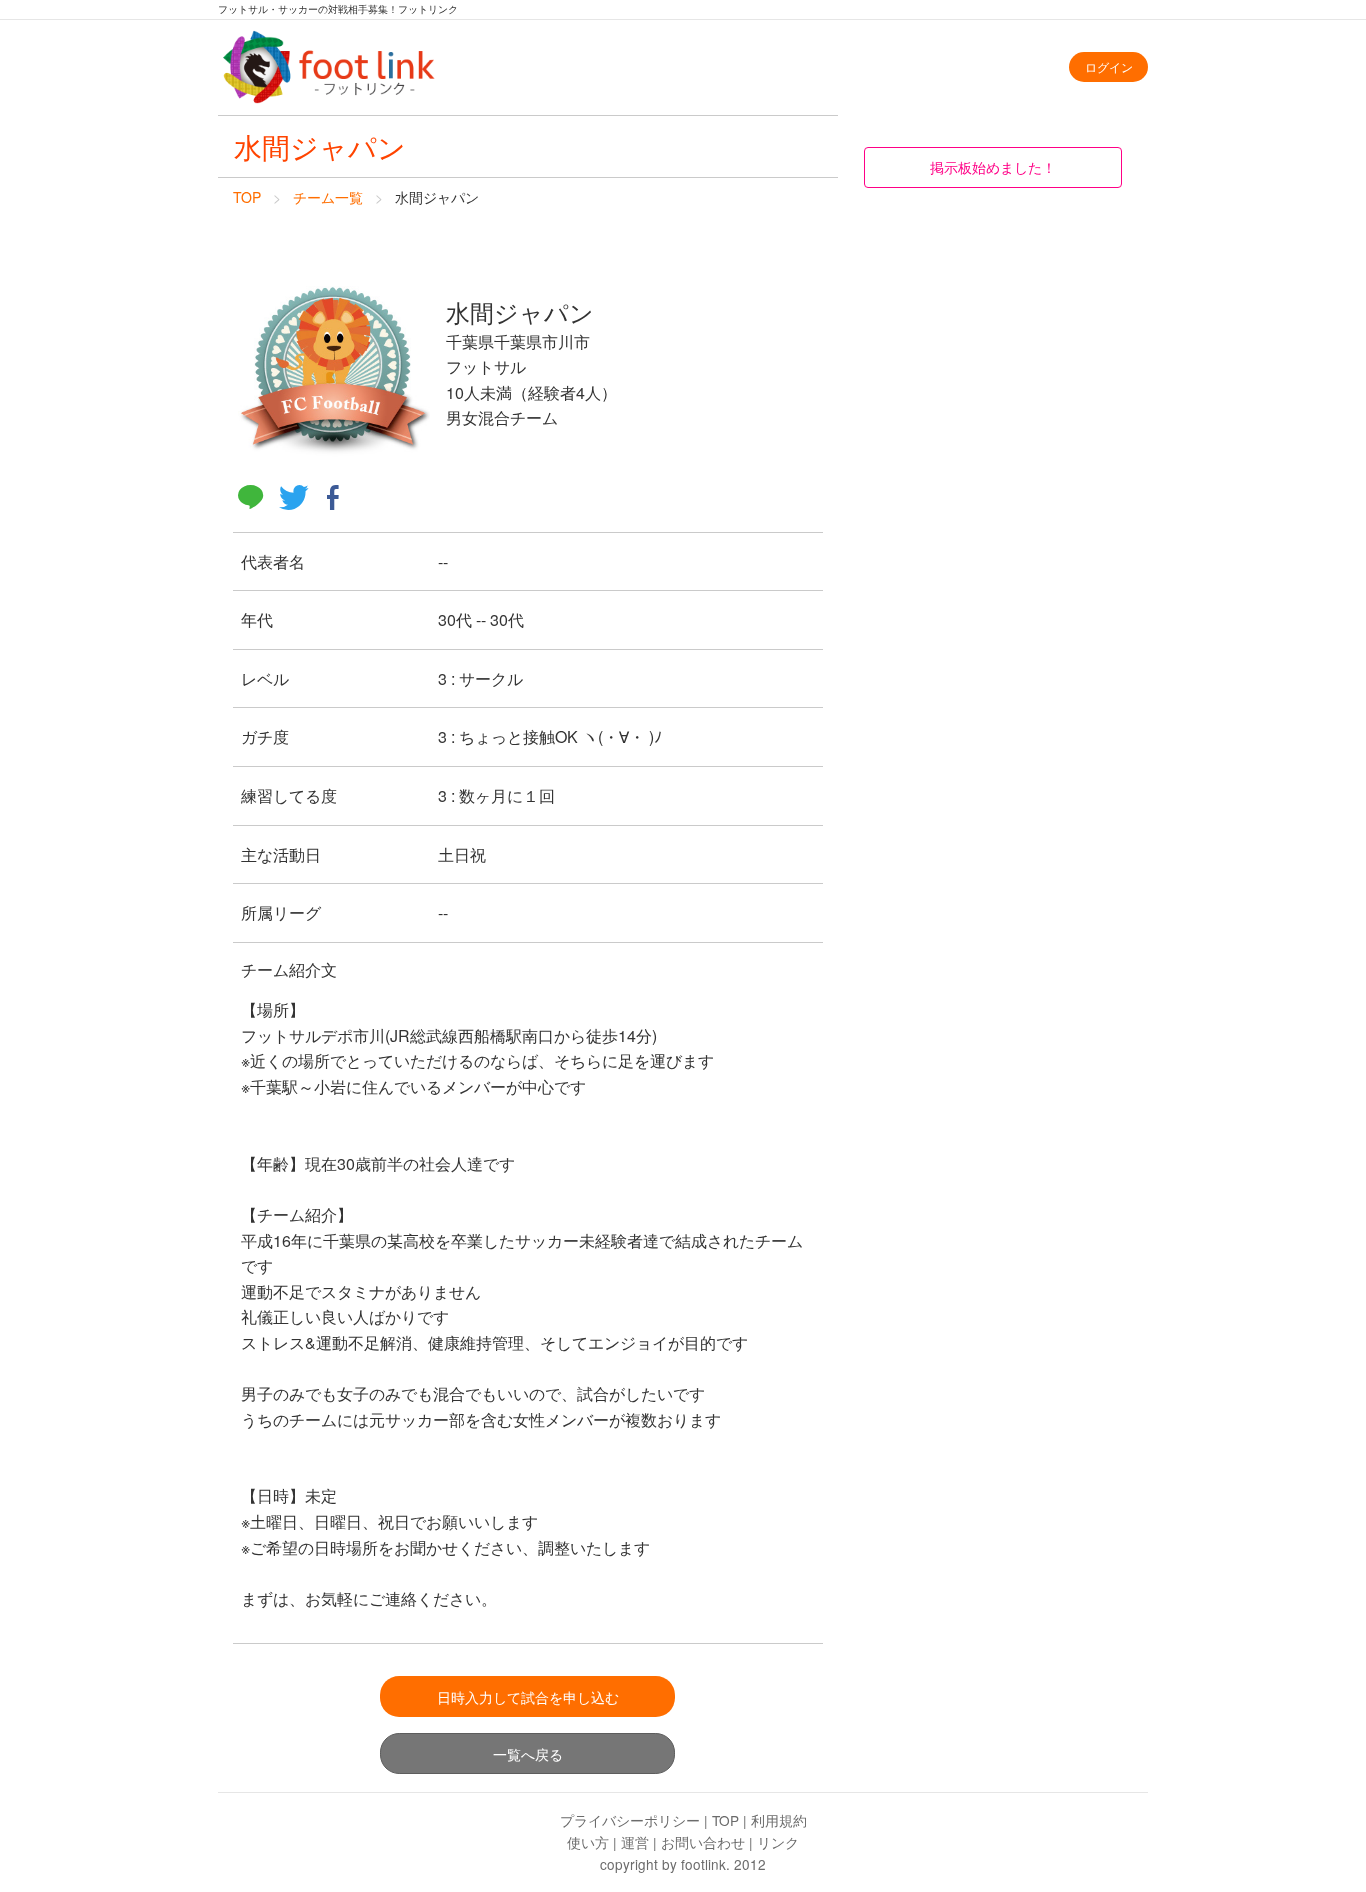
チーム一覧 (328, 197)
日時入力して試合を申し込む (528, 1696)
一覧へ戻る (528, 1753)
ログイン (1109, 66)
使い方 (588, 1842)
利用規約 (779, 1820)
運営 (635, 1842)
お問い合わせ (703, 1842)
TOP (247, 197)
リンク (778, 1842)
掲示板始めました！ (993, 166)
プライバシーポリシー (630, 1820)
